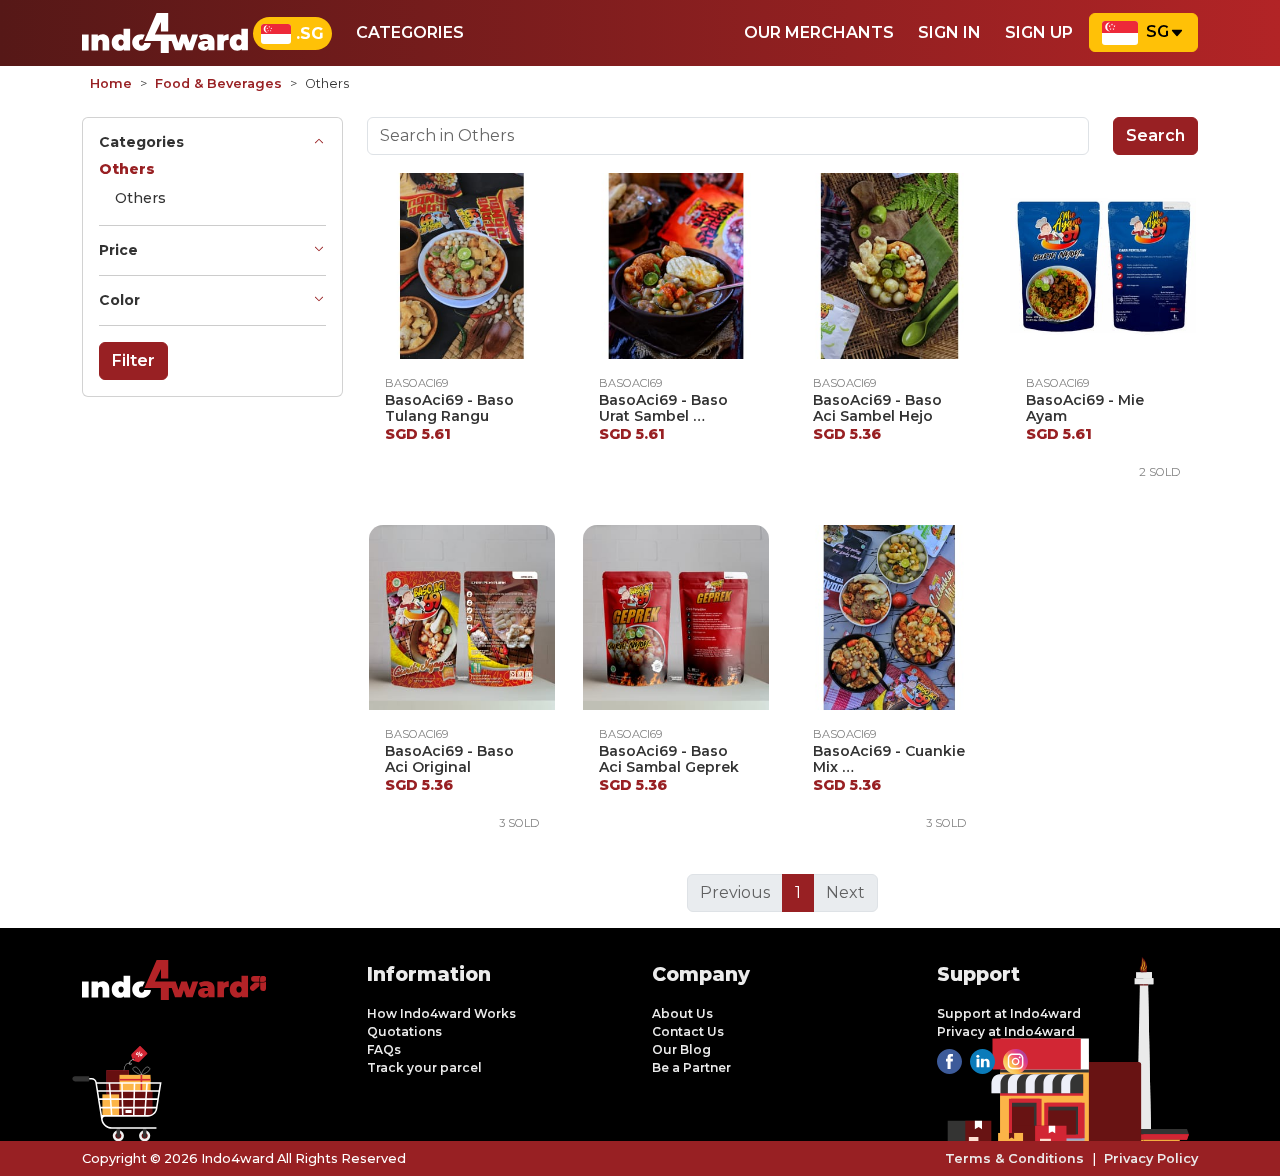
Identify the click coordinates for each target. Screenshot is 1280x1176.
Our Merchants (819, 32)
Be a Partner (691, 1067)
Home (111, 83)
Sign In (949, 32)
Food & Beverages (218, 83)
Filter (133, 360)
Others (140, 198)
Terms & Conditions (1014, 1158)
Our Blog (681, 1049)
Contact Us (688, 1031)
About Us (682, 1013)
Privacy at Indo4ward (1006, 1031)
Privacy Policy (1151, 1158)
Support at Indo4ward (1009, 1013)
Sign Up (1039, 32)
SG (1157, 31)
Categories (410, 32)
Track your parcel (424, 1067)
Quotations (404, 1031)
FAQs (384, 1049)
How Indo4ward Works (441, 1013)
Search (1155, 135)
